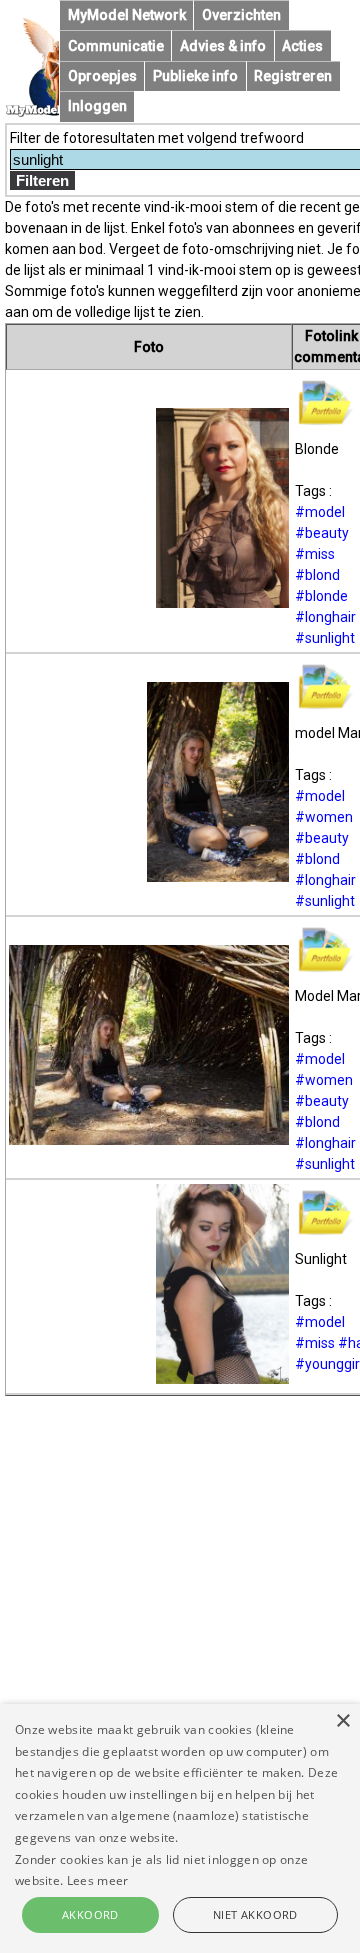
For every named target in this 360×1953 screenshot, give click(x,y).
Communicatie (116, 46)
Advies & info (223, 46)
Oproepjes (102, 76)
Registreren (293, 76)
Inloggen (97, 106)
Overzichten (241, 15)
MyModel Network (127, 15)
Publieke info (195, 76)
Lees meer (98, 1880)
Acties (302, 46)
